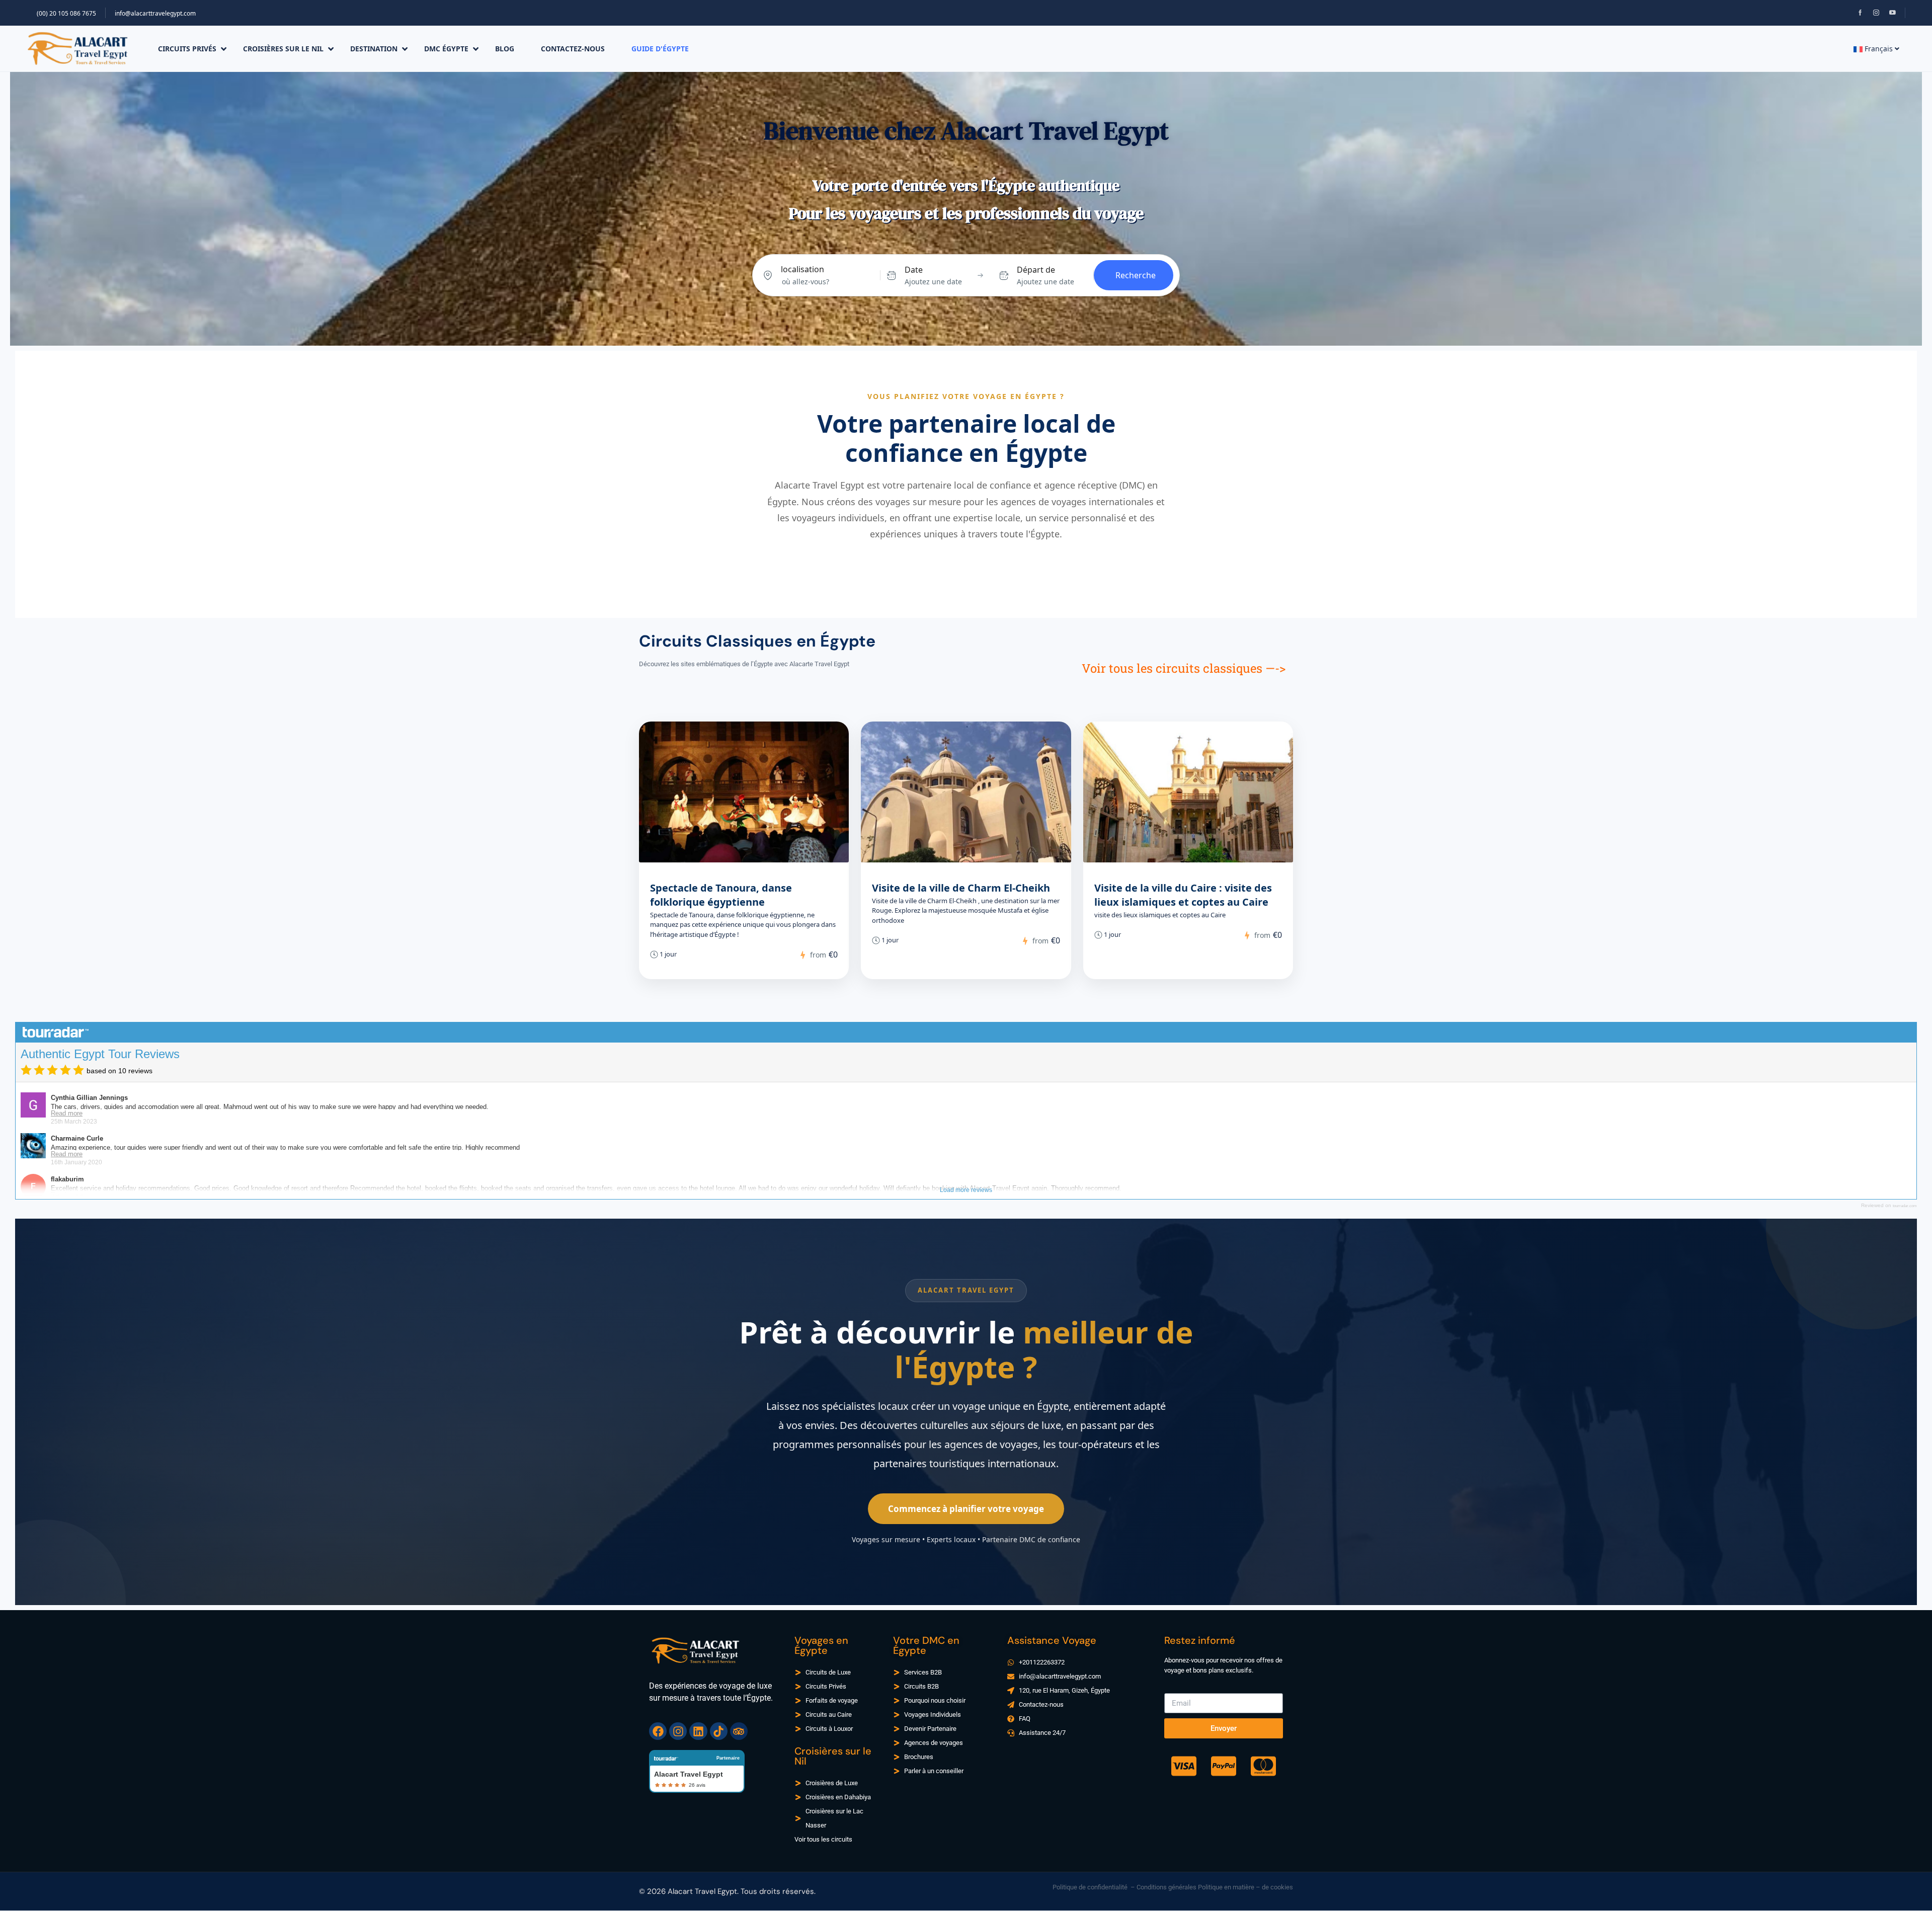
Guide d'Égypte (660, 49)
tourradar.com (1905, 1206)
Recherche (1136, 275)
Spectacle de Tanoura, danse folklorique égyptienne (721, 895)
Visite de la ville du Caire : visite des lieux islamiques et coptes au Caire (1183, 895)
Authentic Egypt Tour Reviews (100, 1054)
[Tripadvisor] (739, 1731)
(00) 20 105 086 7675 (66, 13)
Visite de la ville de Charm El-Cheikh (961, 888)
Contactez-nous (573, 49)
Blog (505, 49)
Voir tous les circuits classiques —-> (1184, 668)
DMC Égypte (446, 49)
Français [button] (1879, 49)
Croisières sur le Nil (283, 49)
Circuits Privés (187, 49)
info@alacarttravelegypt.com (155, 13)
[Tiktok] (719, 1731)
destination (374, 49)
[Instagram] (678, 1731)
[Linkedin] (698, 1731)
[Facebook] (658, 1731)
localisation (802, 269)
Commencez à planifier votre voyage (966, 1509)
